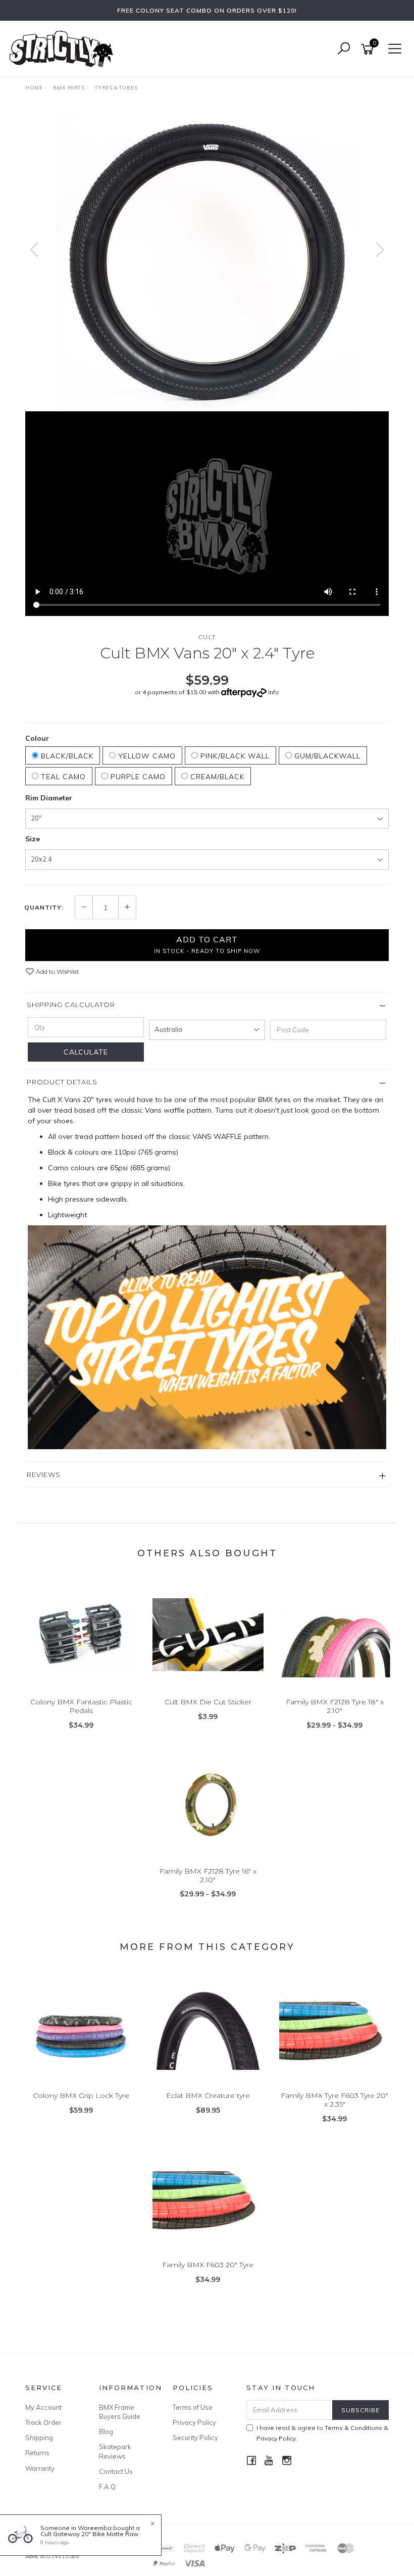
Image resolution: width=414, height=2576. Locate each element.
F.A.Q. (108, 2487)
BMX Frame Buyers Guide (120, 2412)
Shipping (39, 2438)
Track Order (43, 2422)
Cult (207, 637)
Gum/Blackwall (326, 756)
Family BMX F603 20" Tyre (208, 2265)
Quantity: (44, 908)
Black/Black (66, 756)
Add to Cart (207, 944)
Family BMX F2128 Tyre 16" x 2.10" (208, 1875)
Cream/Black (216, 777)
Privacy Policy (194, 2422)
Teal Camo (62, 777)
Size (33, 839)
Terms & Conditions (353, 2428)
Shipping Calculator (71, 1005)
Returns (37, 2453)
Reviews (44, 1474)
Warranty (40, 2468)
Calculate (86, 1052)
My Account (43, 2407)
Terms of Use (193, 2407)
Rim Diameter (49, 798)
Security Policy (195, 2438)
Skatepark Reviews (115, 2451)
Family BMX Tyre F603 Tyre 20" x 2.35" (334, 2100)
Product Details (62, 1082)
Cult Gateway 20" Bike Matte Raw (89, 2534)
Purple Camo (137, 777)
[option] (207, 260)
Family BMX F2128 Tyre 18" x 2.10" (335, 1706)
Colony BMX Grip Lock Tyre (81, 2095)
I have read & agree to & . (322, 2433)
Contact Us (116, 2471)
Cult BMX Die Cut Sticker (208, 1702)
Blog (106, 2431)
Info (274, 692)
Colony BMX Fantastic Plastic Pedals (81, 1706)
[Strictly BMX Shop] (64, 49)
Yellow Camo (146, 756)
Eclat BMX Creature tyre (208, 2095)
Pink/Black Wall (234, 756)
